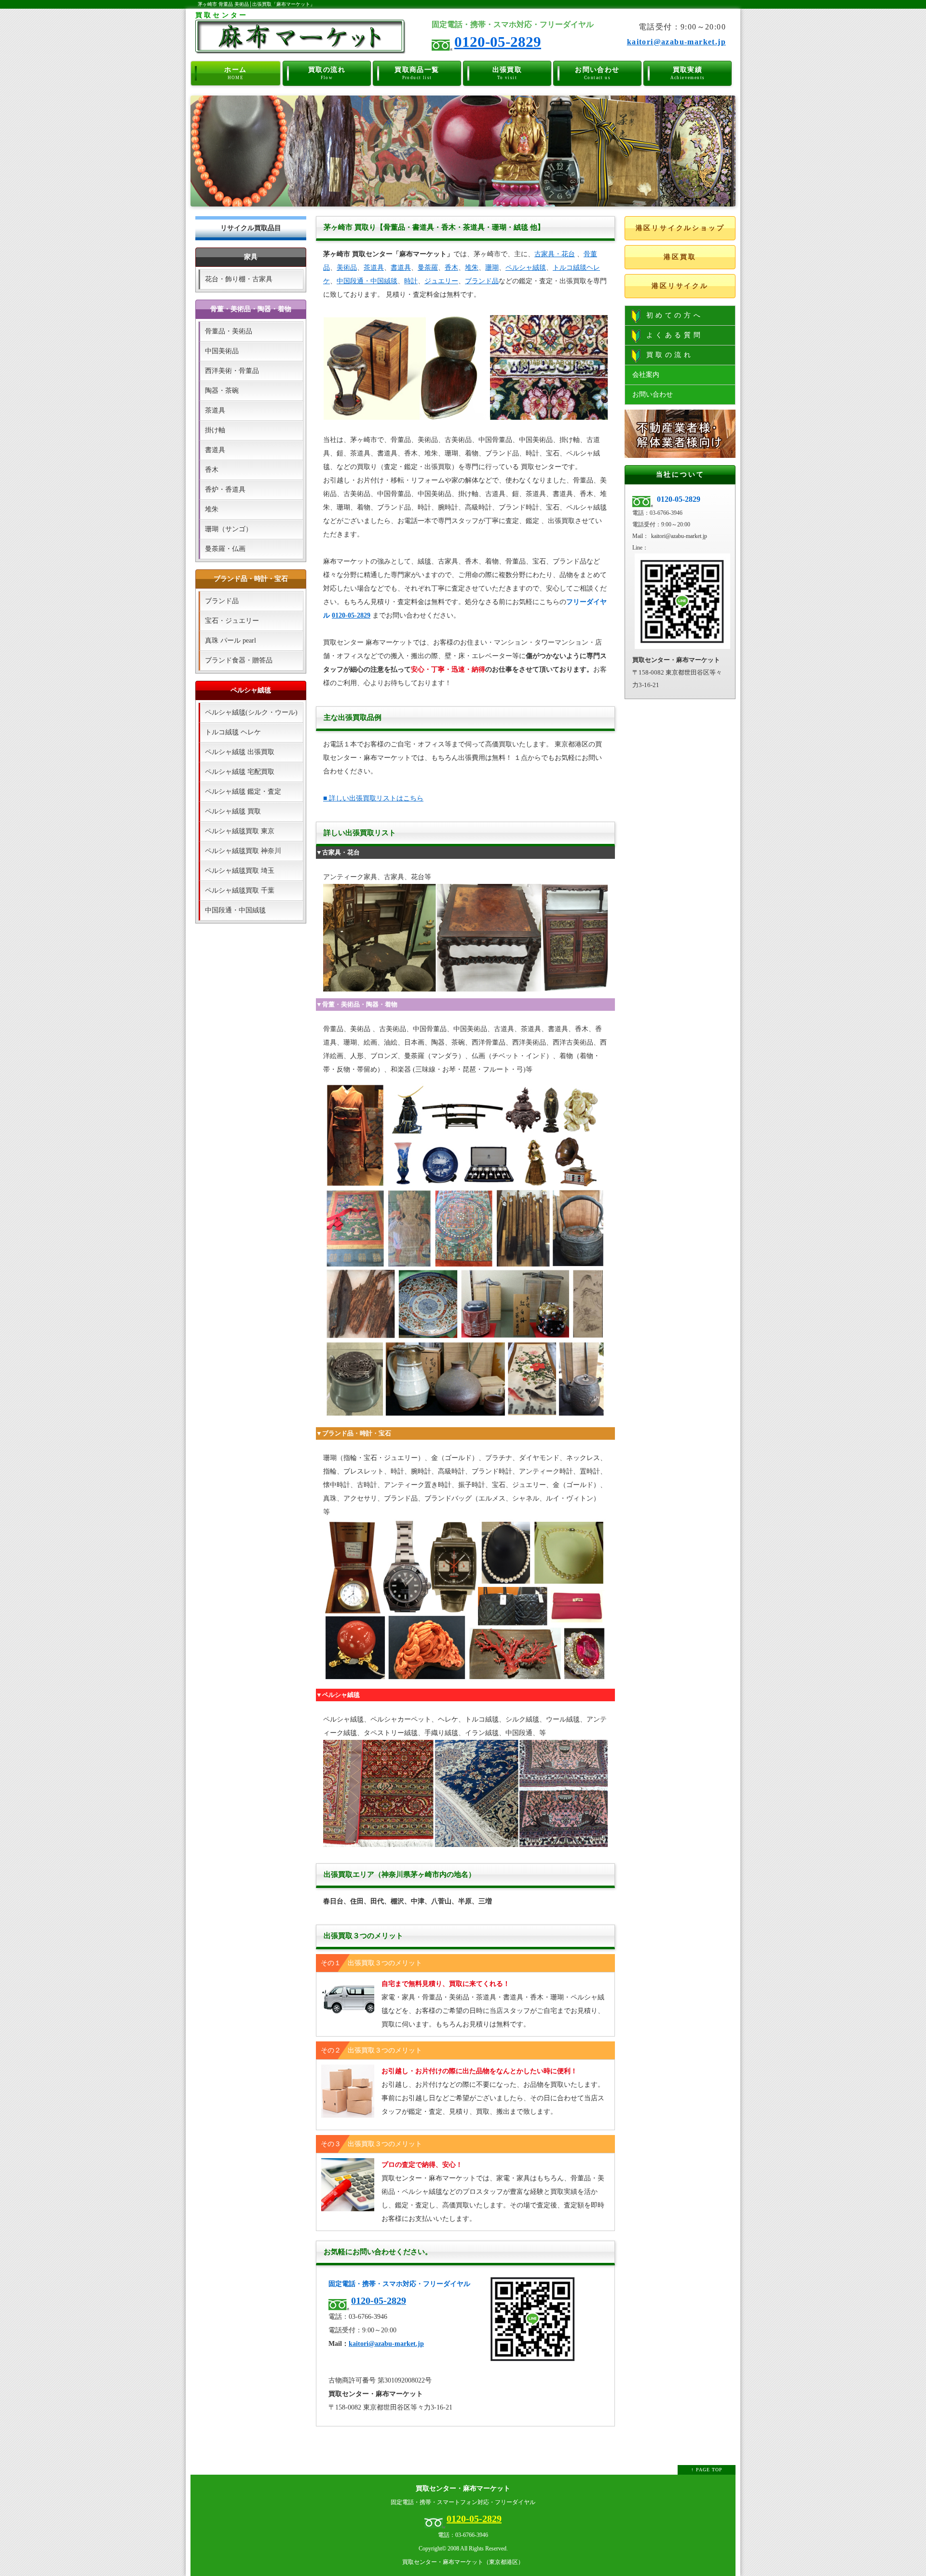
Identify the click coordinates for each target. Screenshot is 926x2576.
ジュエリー (441, 281)
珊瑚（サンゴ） (229, 529)
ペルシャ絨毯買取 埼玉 (240, 871)
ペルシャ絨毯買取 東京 (240, 831)
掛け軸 (215, 430)
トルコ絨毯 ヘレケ (233, 732)
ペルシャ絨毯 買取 (233, 811)
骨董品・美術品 (229, 331)
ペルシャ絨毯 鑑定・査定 (243, 792)
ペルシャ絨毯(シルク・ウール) (251, 712)
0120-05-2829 (498, 42)
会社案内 (646, 375)
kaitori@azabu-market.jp (676, 42)
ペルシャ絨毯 (526, 268)
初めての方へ (672, 315)
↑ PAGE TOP (707, 2470)
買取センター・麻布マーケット (463, 2488)
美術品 (347, 268)
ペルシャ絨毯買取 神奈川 (243, 851)
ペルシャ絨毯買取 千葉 (240, 890)
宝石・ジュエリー (232, 621)
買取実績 (688, 73)
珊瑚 (492, 268)
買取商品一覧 (417, 73)
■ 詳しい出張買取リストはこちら (373, 798)
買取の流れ (327, 73)
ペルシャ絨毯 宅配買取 (240, 772)
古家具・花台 (555, 254)
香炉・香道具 (225, 489)
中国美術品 (222, 351)
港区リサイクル (680, 286)
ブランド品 (482, 281)
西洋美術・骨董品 (232, 371)
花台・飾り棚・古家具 (239, 279)
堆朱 (472, 268)
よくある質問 (672, 335)
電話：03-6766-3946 (463, 2535)
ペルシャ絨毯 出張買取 (240, 752)
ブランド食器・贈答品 (239, 660)
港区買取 (680, 257)
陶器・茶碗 (222, 391)
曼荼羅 (428, 268)
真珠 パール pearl (231, 641)
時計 (411, 281)
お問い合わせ (597, 73)
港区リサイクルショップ (680, 228)
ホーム (235, 73)
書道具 (401, 268)
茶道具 (374, 268)
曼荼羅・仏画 (225, 549)
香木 (451, 268)
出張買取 (507, 73)
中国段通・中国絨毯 (367, 281)
